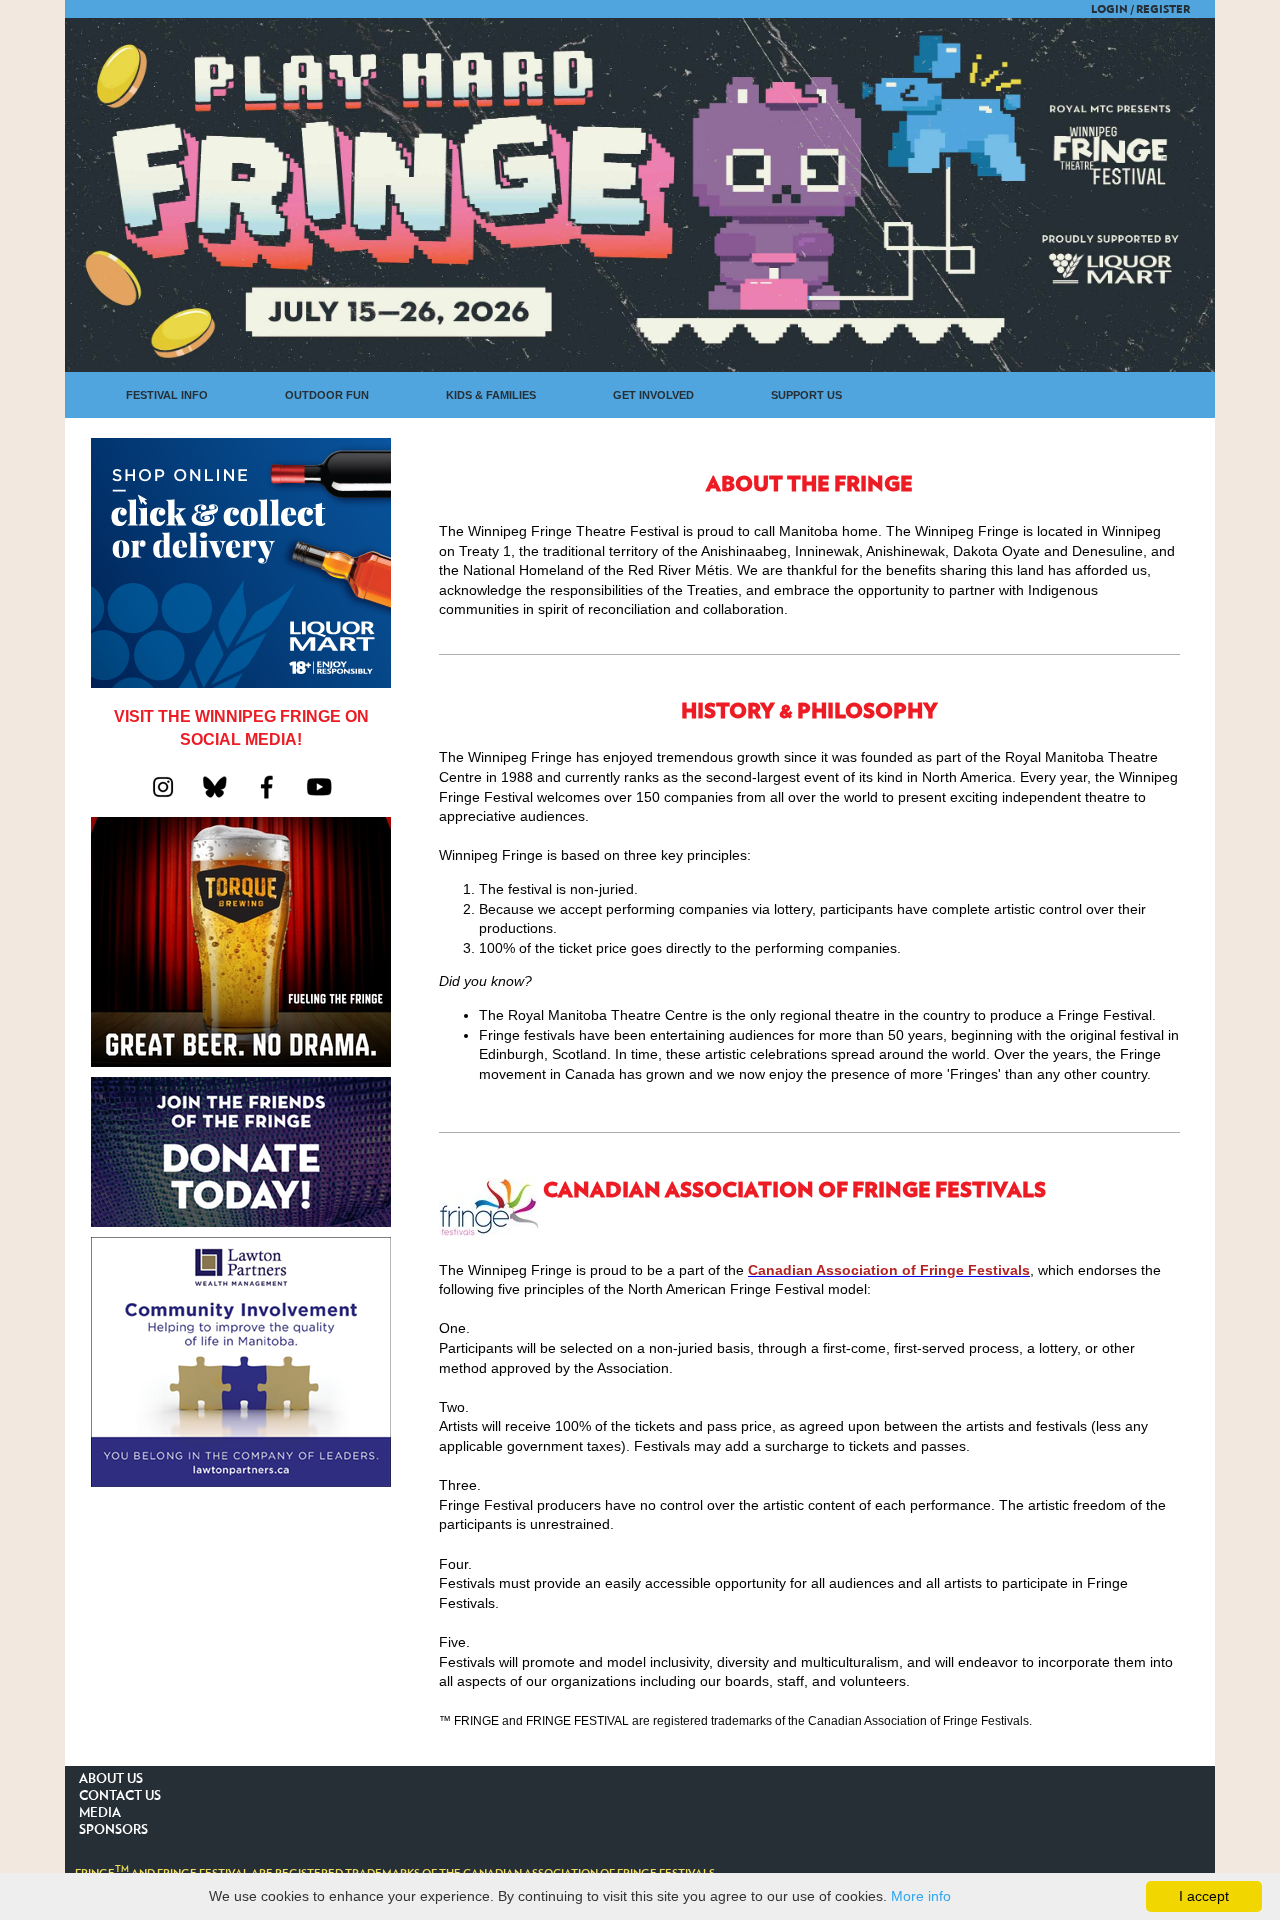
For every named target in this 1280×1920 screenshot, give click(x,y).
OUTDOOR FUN (327, 395)
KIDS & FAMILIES (491, 395)
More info (921, 1896)
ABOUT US (111, 1779)
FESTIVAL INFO (167, 395)
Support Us (806, 395)
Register (1163, 9)
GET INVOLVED (653, 395)
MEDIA (100, 1813)
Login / (1112, 9)
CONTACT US (120, 1796)
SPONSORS (113, 1830)
